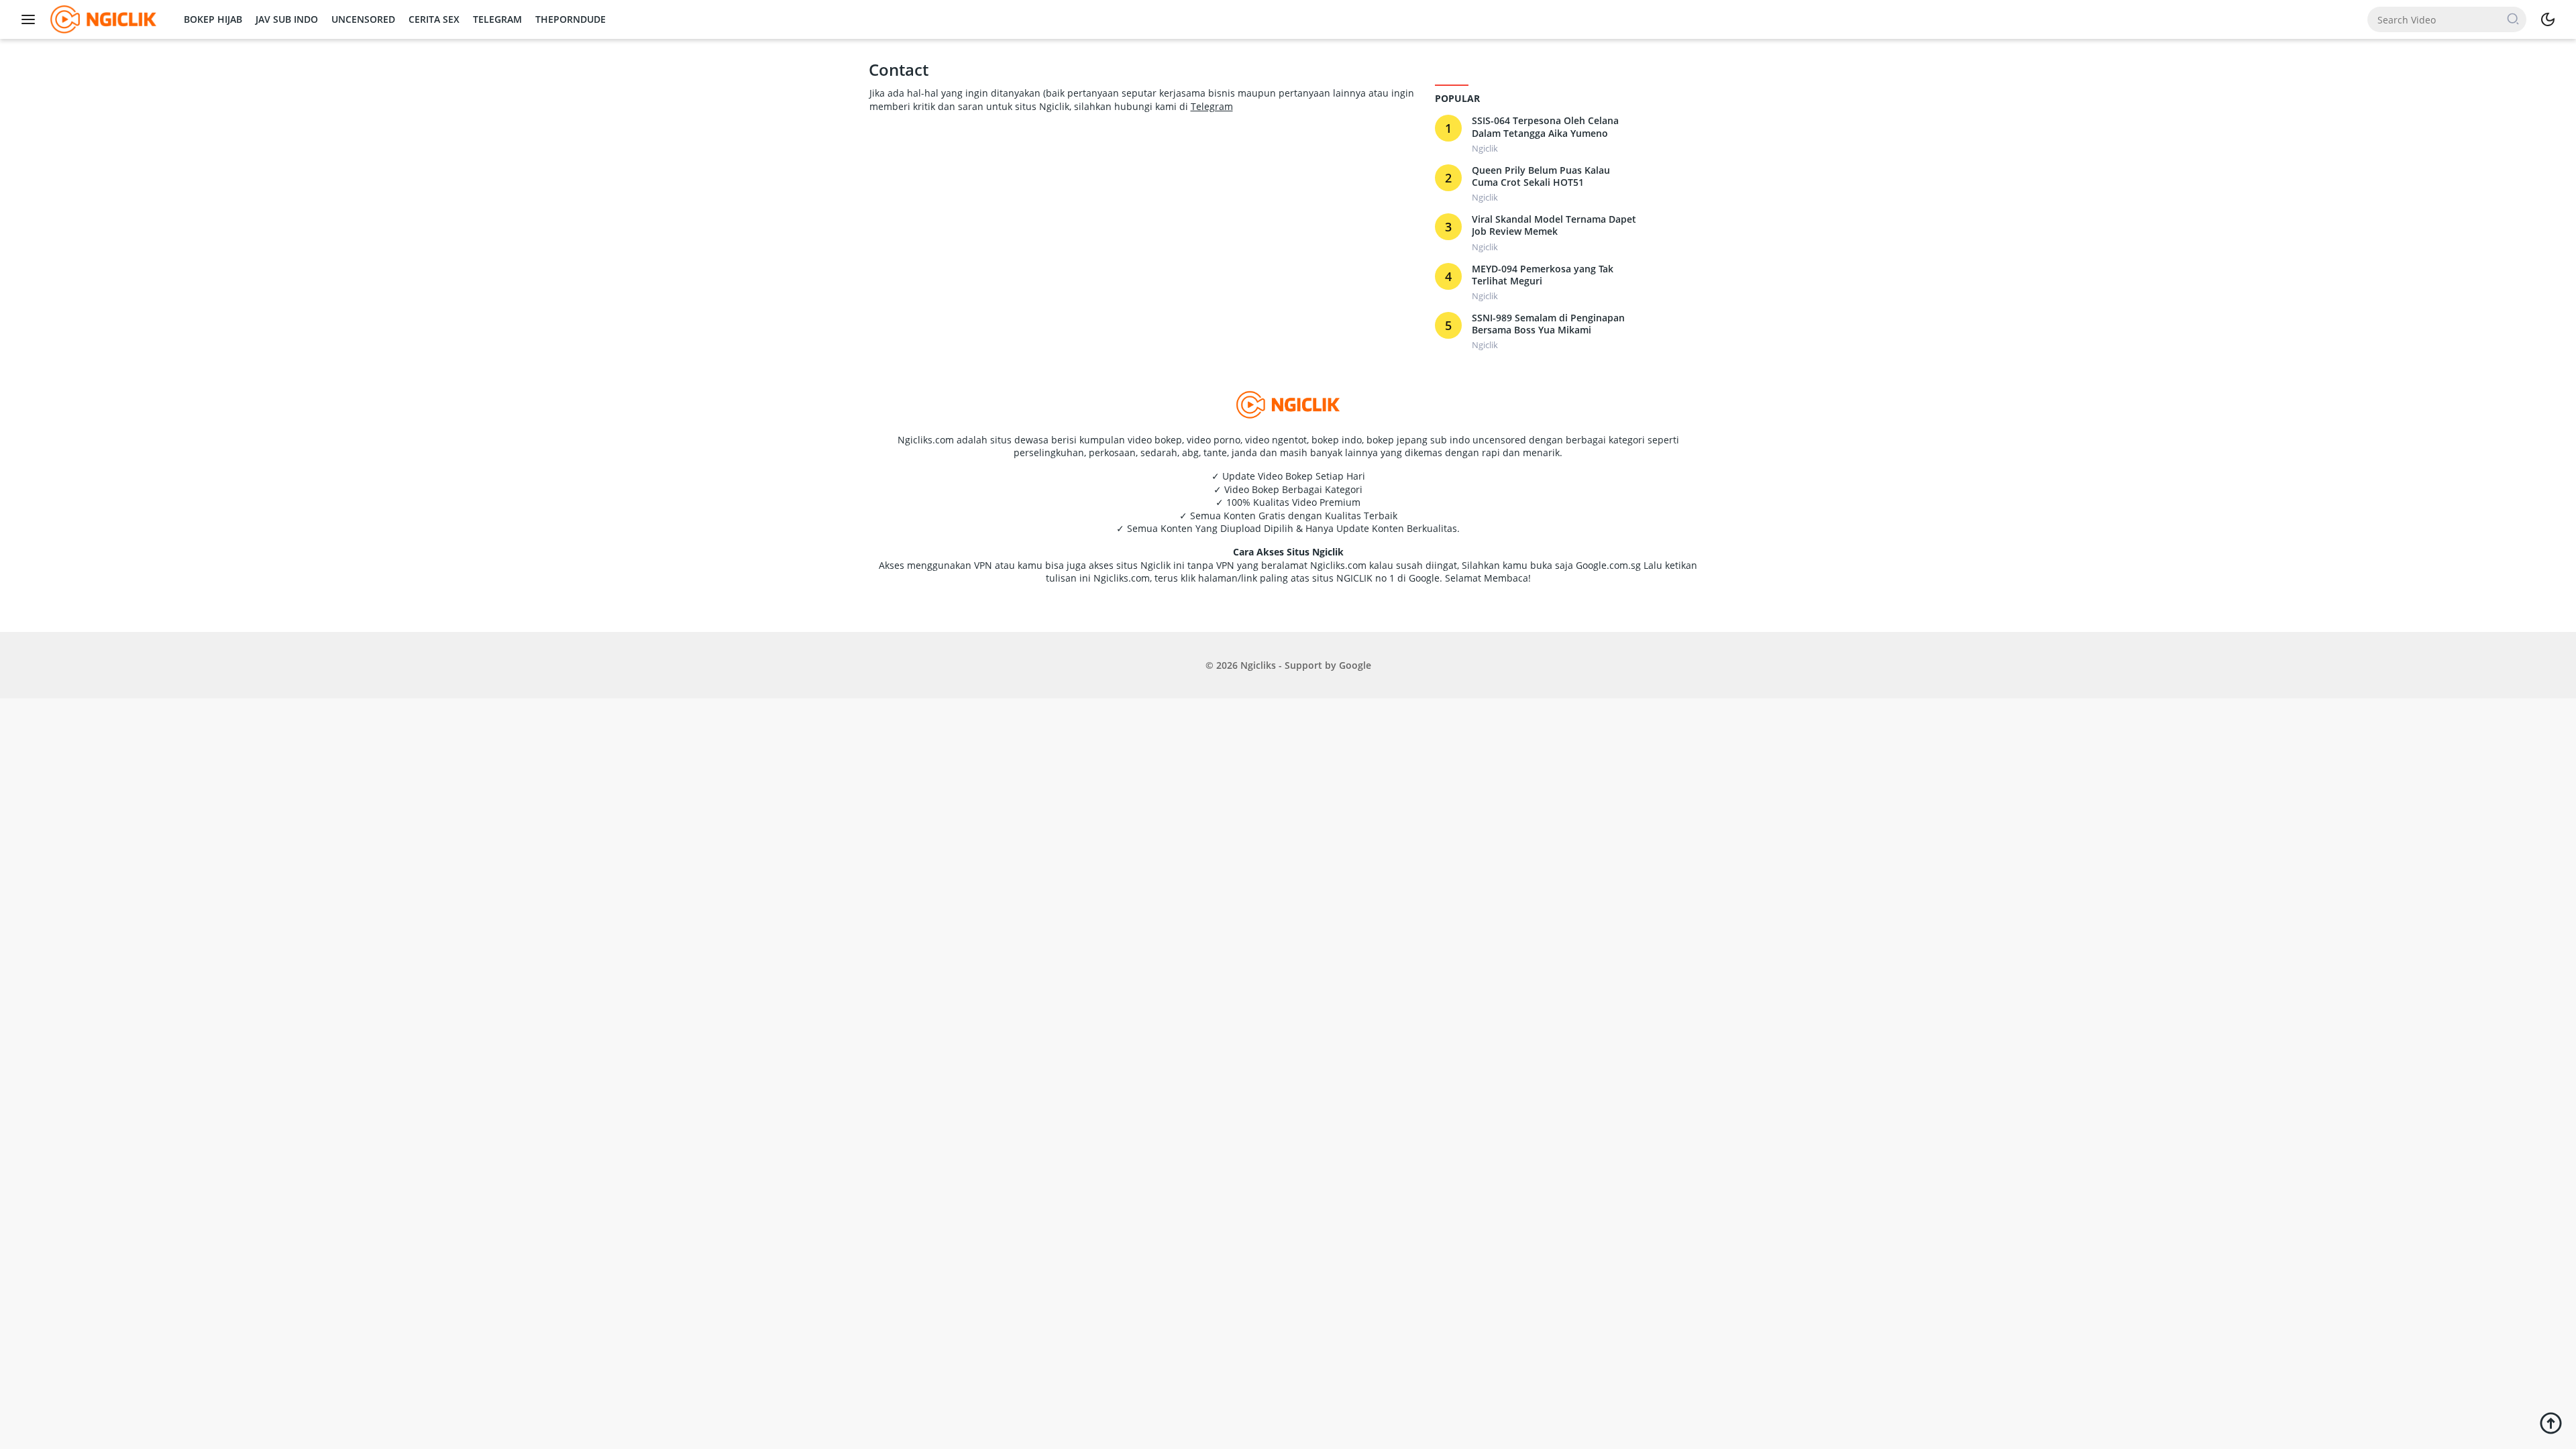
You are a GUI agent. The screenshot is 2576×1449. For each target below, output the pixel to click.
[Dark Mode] (2548, 19)
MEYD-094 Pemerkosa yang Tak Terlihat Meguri (1543, 275)
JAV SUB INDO (287, 19)
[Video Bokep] (102, 18)
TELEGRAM (497, 19)
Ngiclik (1485, 148)
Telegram (1212, 106)
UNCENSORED (363, 19)
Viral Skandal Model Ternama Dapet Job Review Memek (1554, 225)
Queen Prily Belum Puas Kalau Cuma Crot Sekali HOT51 (1541, 176)
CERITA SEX (434, 19)
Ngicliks (1258, 665)
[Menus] (32, 19)
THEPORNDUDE (571, 19)
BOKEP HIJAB (213, 19)
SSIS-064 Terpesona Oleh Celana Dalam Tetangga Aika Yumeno (1545, 127)
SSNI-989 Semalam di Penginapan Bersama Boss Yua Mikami (1548, 324)
